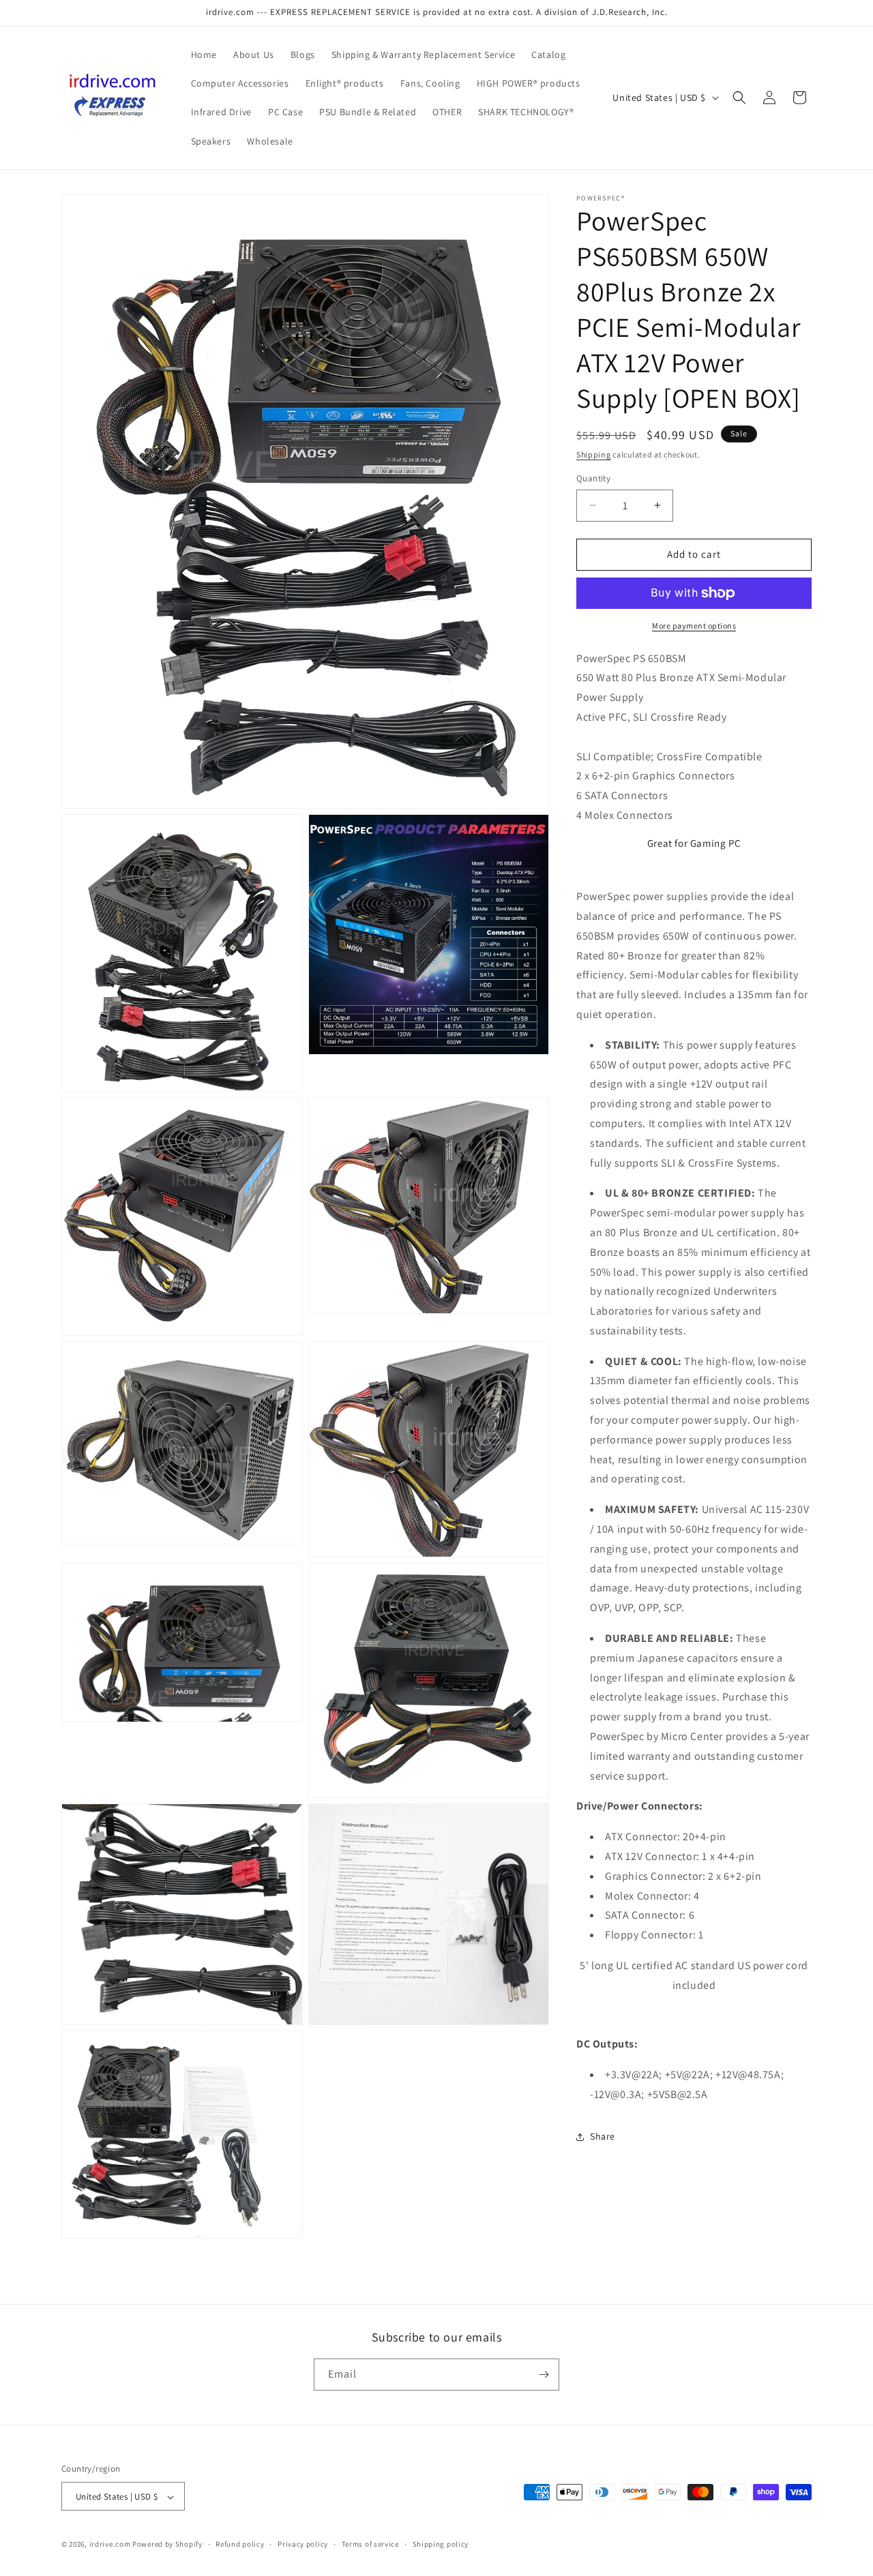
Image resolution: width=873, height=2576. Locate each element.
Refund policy (240, 2545)
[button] (739, 98)
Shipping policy (441, 2545)
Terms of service (370, 2545)
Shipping (594, 454)
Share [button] (603, 2136)
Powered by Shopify (167, 2545)
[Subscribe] (544, 2375)
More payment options (694, 626)
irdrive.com (110, 2545)
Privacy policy (303, 2545)
